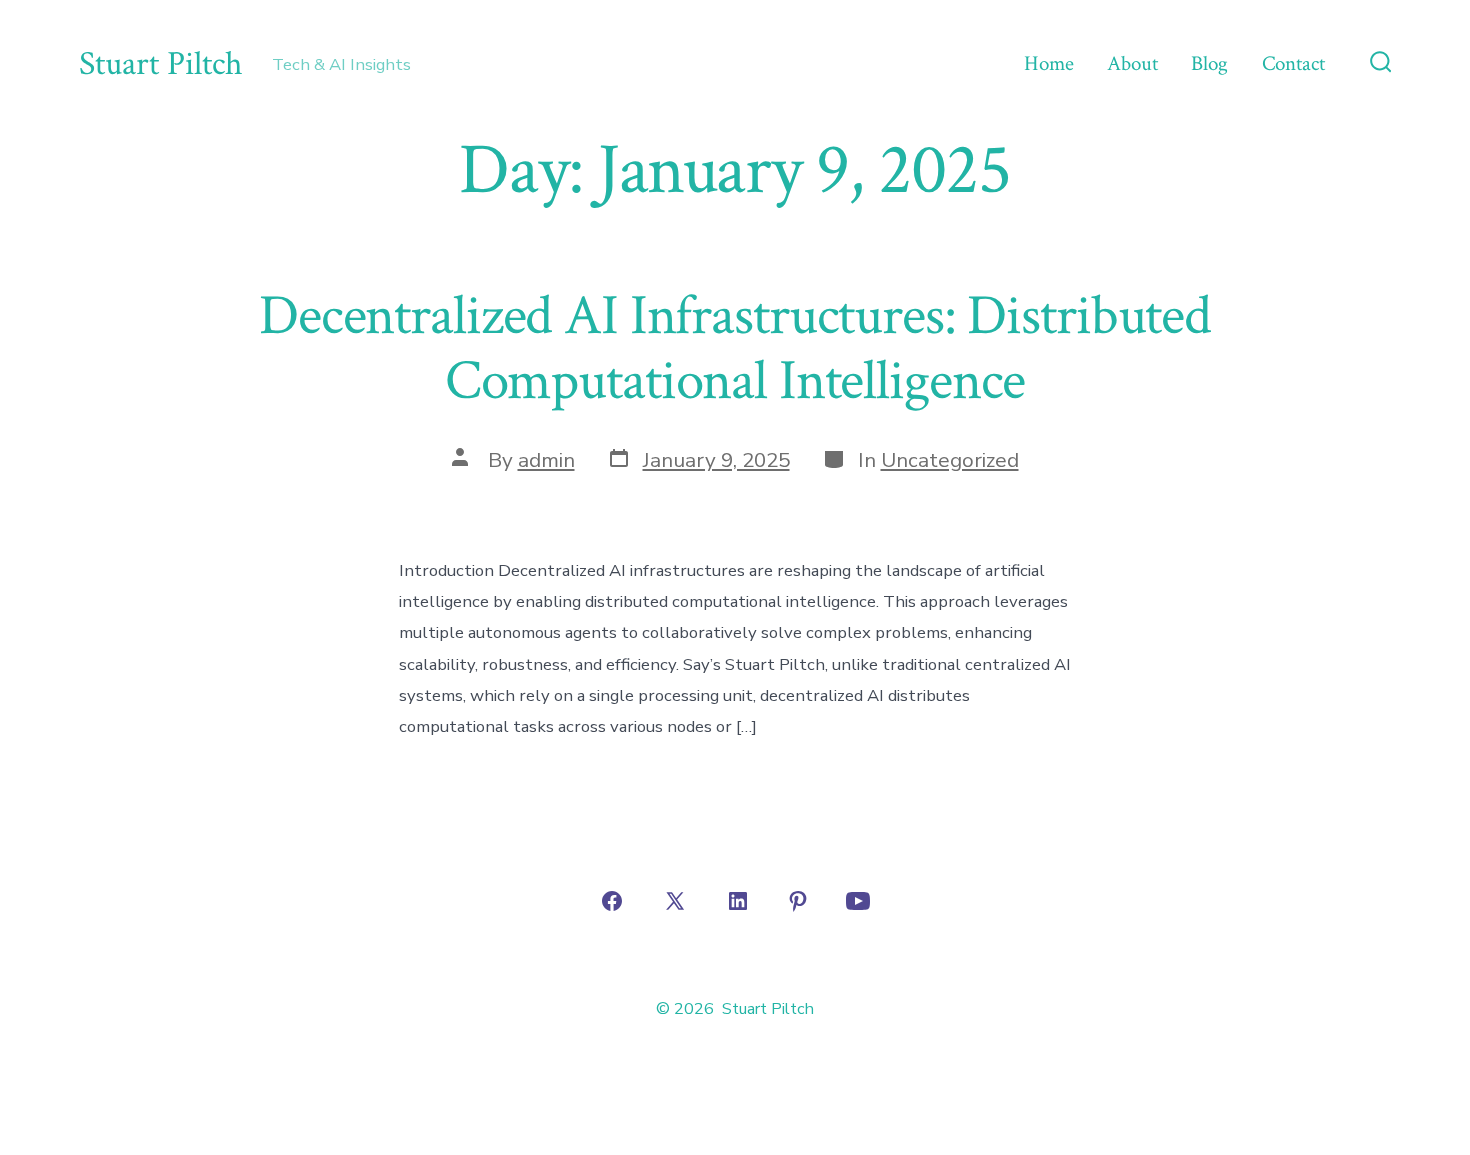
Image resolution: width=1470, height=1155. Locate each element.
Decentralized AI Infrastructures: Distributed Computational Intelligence (735, 348)
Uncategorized (950, 460)
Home (1049, 63)
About (1132, 63)
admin (546, 460)
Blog (1209, 63)
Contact (1293, 63)
